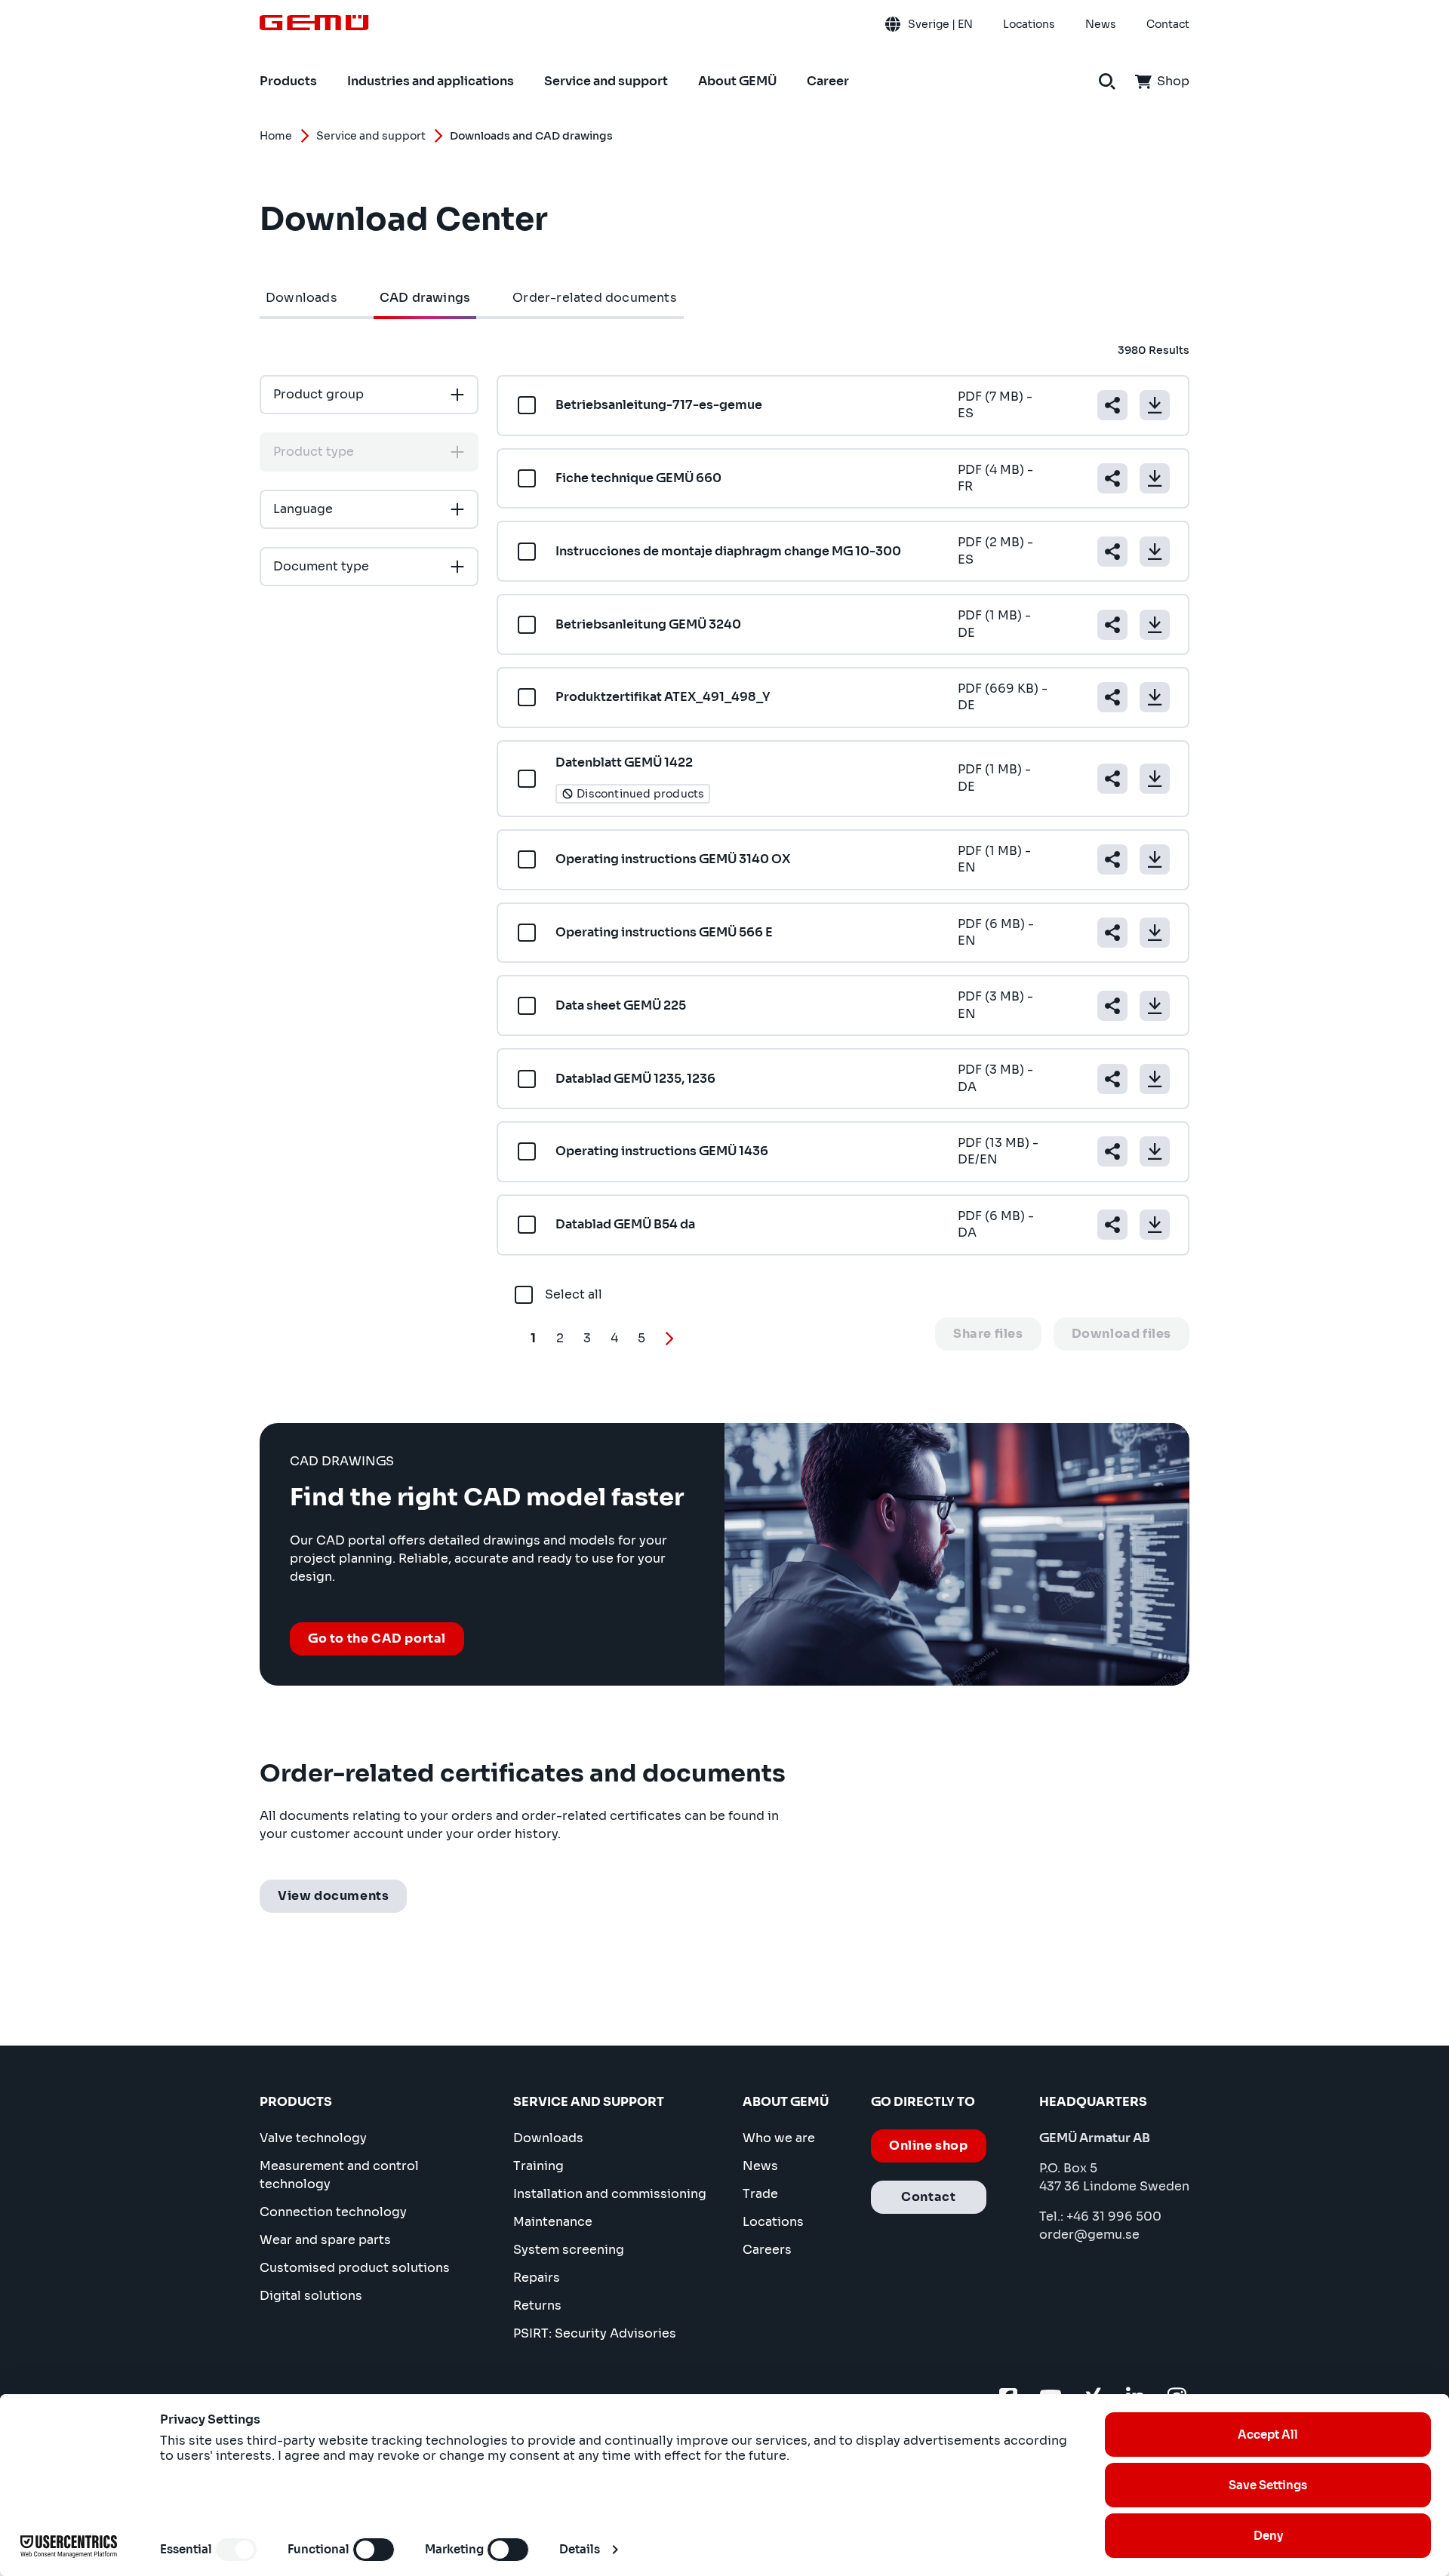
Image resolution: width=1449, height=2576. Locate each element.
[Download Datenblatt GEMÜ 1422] (1155, 779)
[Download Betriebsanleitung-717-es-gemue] (1155, 405)
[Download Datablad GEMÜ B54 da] (1155, 1225)
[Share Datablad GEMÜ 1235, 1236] (1112, 1079)
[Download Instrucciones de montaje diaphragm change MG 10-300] (1155, 552)
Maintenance (553, 2222)
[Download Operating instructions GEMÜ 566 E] (1155, 933)
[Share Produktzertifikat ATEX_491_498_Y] (1112, 697)
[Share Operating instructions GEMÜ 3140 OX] (1112, 859)
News (760, 2166)
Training (538, 2166)
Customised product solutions (355, 2268)
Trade (760, 2194)
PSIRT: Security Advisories (595, 2333)
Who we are (779, 2138)
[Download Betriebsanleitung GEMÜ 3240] (1155, 625)
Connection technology (333, 2212)
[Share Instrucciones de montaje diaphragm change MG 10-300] (1112, 552)
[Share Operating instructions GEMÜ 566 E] (1112, 933)
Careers (767, 2250)
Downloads (548, 2138)
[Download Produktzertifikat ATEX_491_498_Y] (1155, 697)
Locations (773, 2222)
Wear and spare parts (325, 2240)
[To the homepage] (314, 23)
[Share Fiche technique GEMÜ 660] (1112, 478)
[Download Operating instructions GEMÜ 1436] (1155, 1151)
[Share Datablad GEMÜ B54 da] (1112, 1225)
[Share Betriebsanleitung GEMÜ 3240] (1112, 625)
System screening (569, 2250)
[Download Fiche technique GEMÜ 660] (1155, 478)
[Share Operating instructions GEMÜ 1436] (1112, 1151)
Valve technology (313, 2138)
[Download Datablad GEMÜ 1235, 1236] (1155, 1079)
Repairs (537, 2278)
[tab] (301, 298)
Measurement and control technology (339, 2175)
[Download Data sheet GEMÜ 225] (1155, 1006)
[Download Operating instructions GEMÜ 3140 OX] (1155, 859)
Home (276, 136)
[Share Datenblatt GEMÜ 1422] (1112, 779)
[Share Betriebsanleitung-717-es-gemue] (1112, 405)
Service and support (371, 136)
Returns (537, 2305)
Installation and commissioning (610, 2194)
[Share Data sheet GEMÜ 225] (1112, 1006)
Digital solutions (311, 2296)
